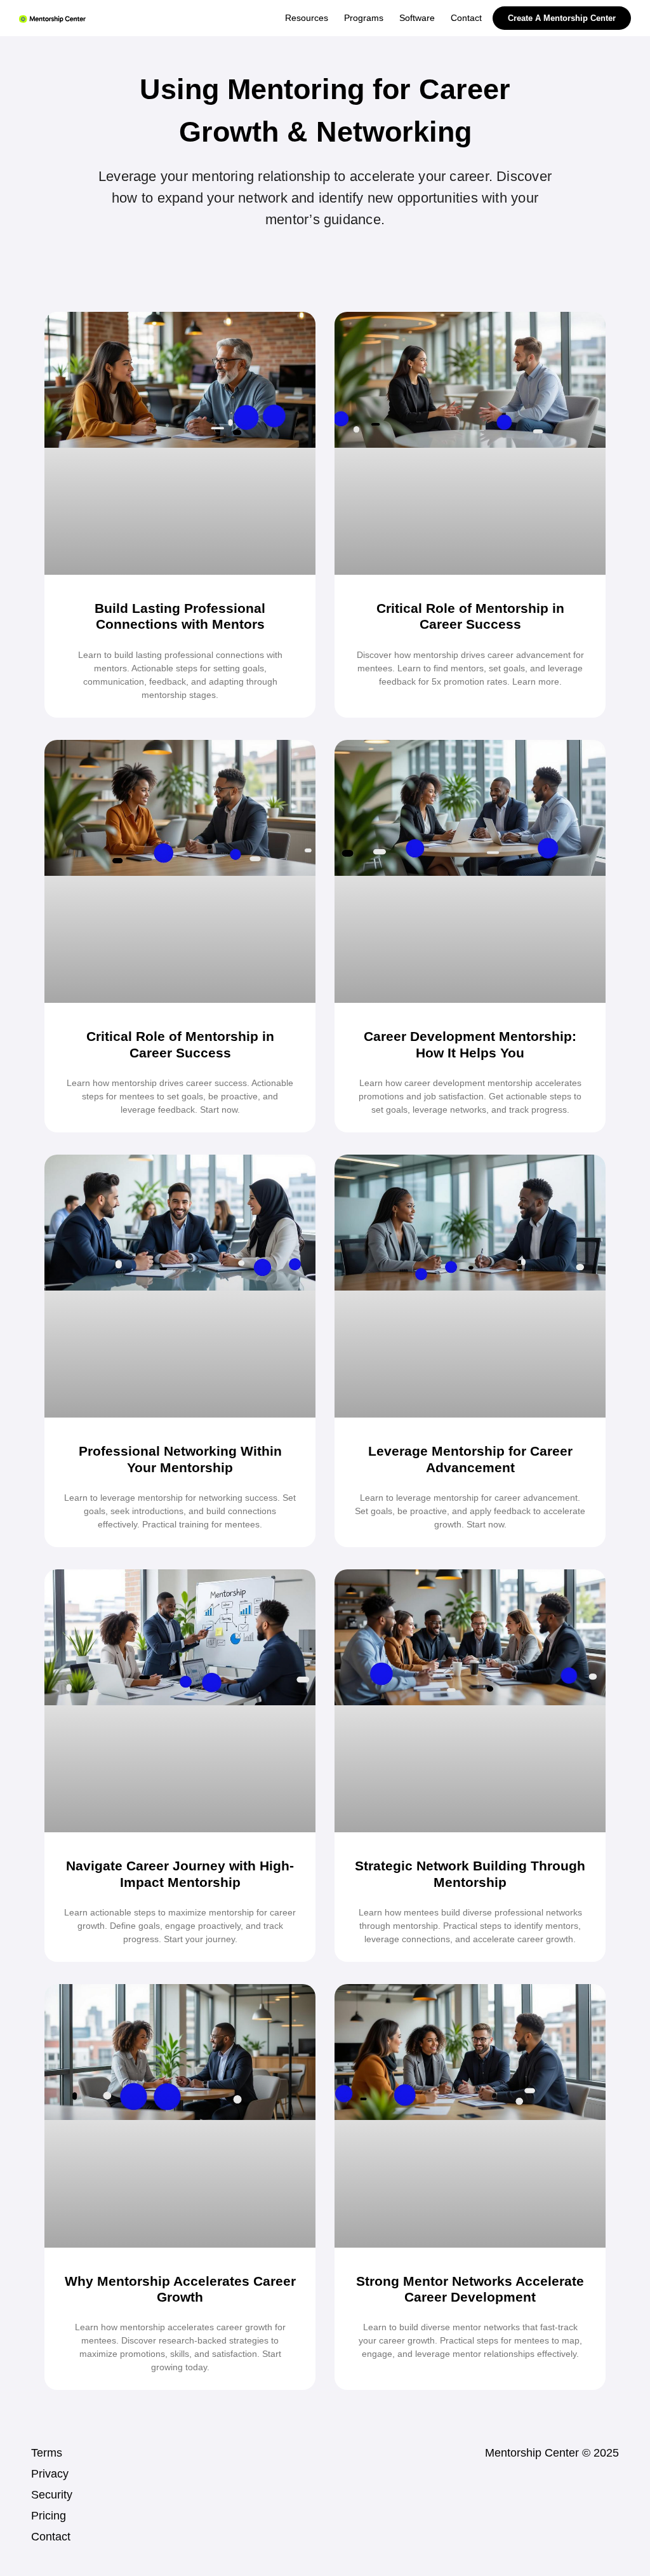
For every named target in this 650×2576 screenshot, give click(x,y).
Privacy (50, 2474)
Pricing (49, 2516)
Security (52, 2495)
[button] (364, 18)
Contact (51, 2537)
